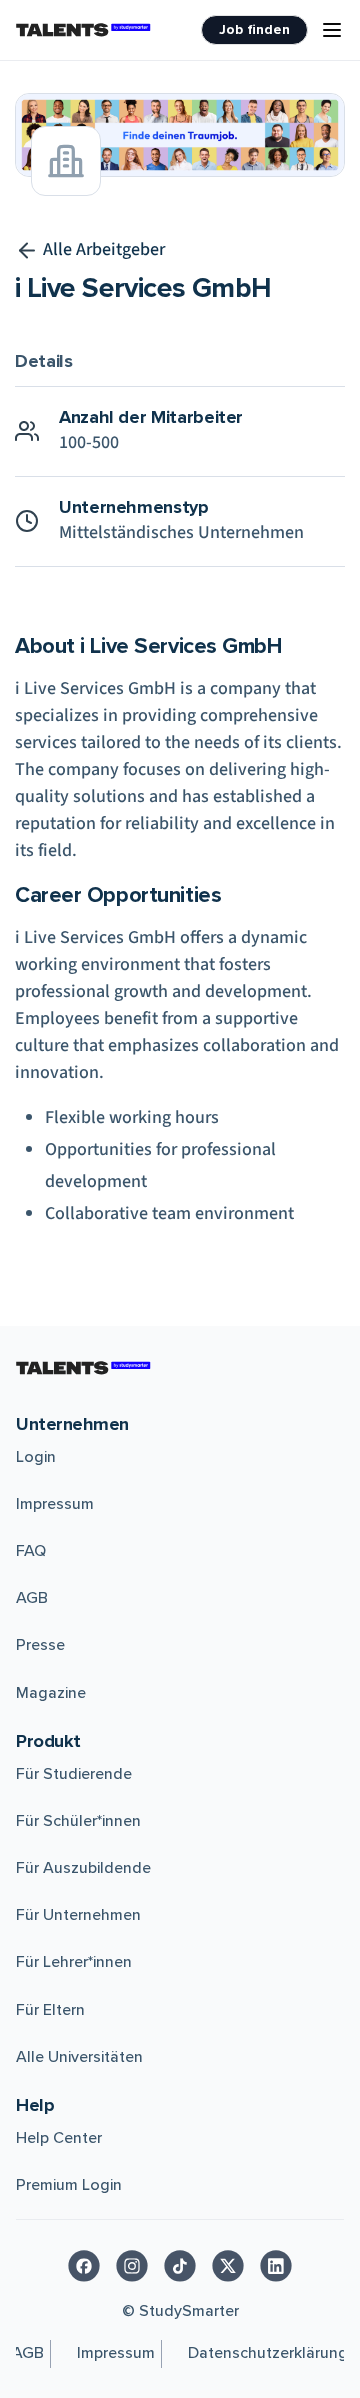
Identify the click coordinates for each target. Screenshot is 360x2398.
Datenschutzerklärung (268, 2353)
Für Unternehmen (78, 1915)
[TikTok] (180, 2266)
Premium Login (69, 2185)
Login (36, 1457)
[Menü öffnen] (332, 30)
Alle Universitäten (79, 2057)
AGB (32, 1598)
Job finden (254, 29)
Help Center (59, 2138)
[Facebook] (84, 2266)
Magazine (51, 1693)
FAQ (31, 1551)
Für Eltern (50, 2010)
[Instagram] (132, 2266)
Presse (40, 1645)
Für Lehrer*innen (74, 1962)
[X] (228, 2266)
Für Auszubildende (83, 1868)
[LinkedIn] (276, 2266)
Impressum (55, 1504)
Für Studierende (74, 1774)
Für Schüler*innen (78, 1821)
